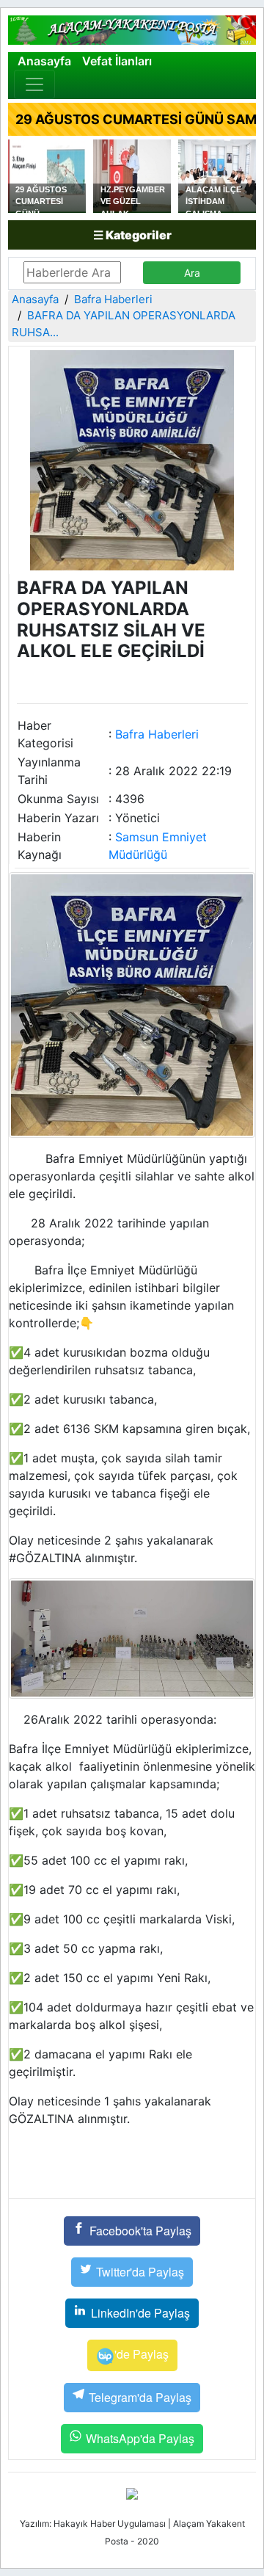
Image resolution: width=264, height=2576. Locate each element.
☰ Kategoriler (132, 235)
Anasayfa (44, 61)
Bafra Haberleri (113, 299)
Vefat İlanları (117, 61)
